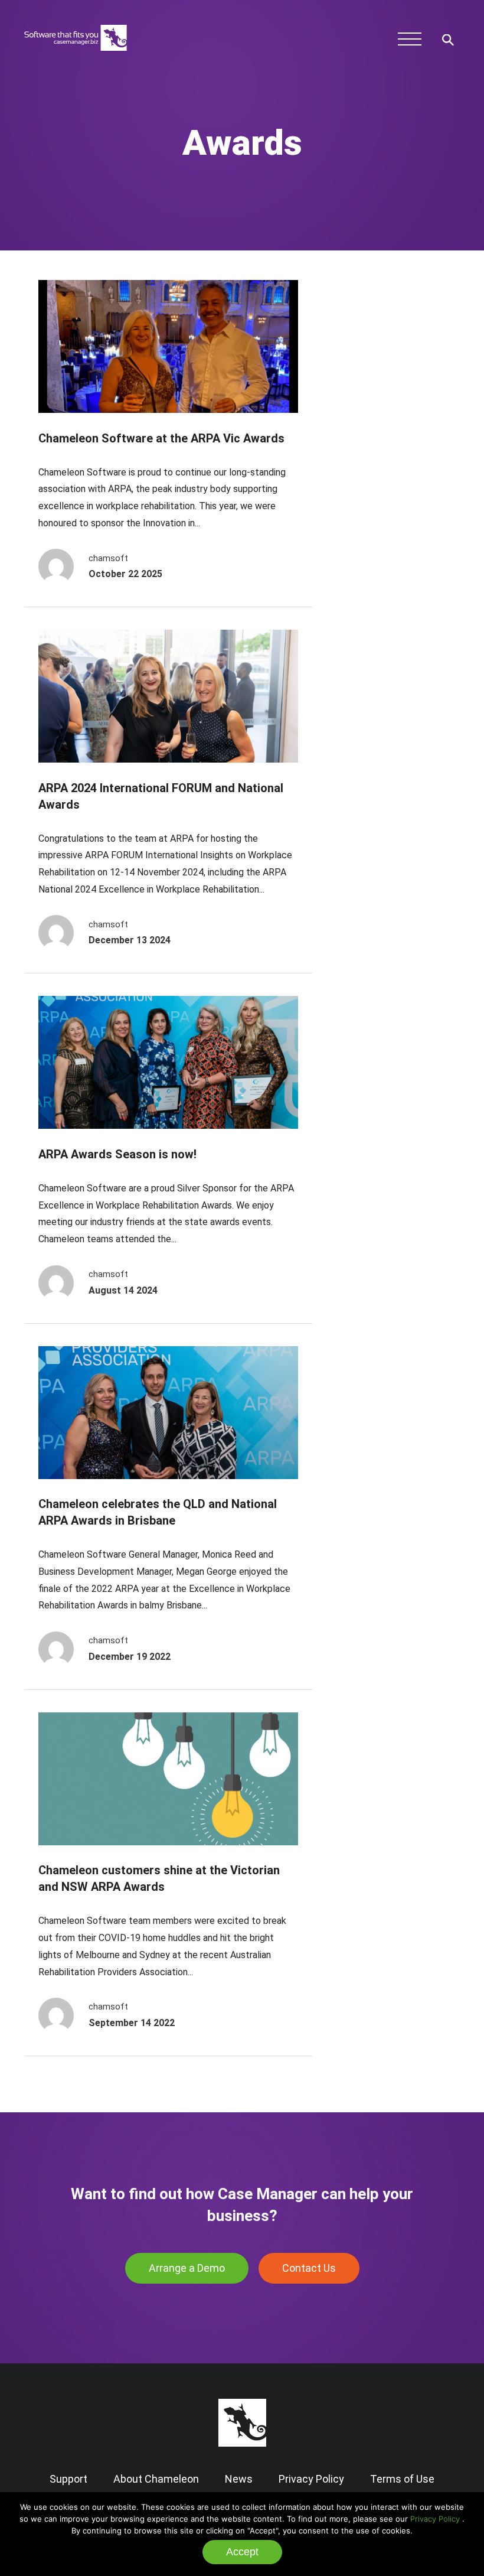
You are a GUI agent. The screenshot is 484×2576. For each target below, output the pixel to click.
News (239, 2479)
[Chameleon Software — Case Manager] (76, 56)
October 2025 (397, 341)
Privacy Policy (435, 2519)
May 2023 (388, 576)
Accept (242, 2552)
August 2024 (394, 431)
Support (68, 2479)
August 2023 (394, 557)
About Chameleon (156, 2479)
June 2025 (389, 359)
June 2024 (389, 449)
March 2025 (393, 377)
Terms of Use (402, 2479)
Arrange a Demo (187, 2268)
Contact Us (309, 2268)
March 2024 (393, 467)
